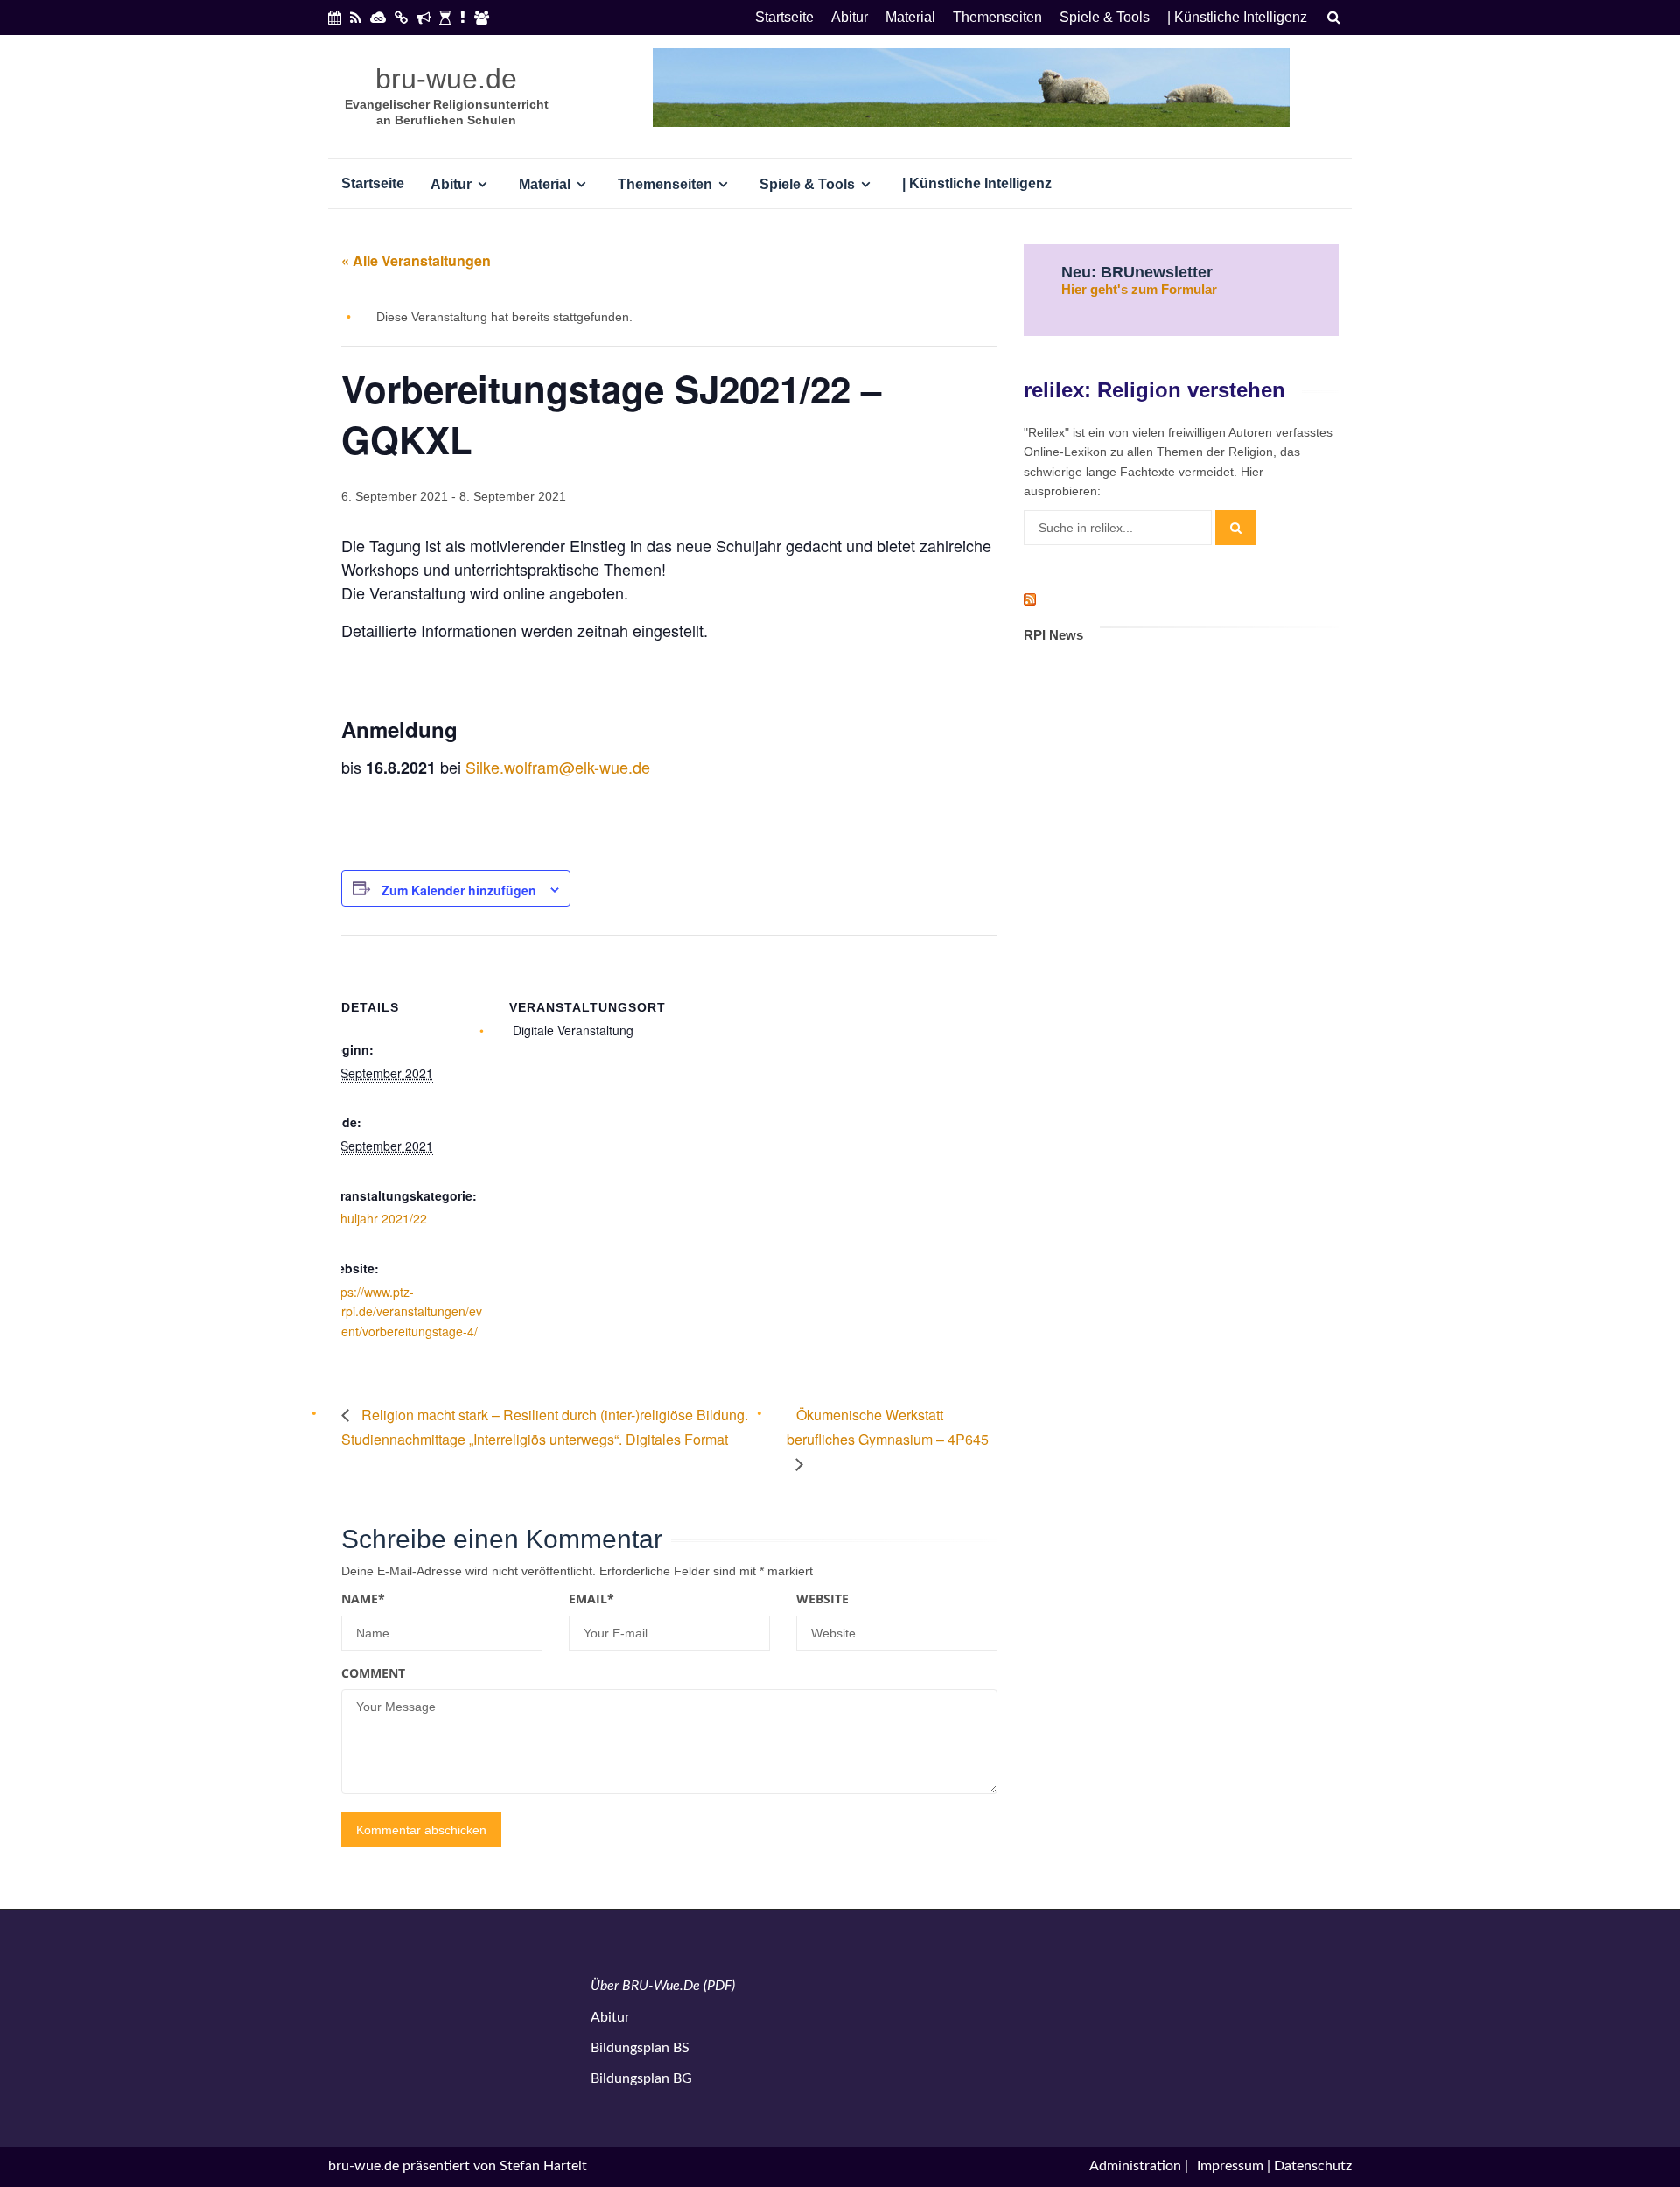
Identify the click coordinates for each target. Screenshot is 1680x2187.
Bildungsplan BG (641, 2078)
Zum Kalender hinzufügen (459, 890)
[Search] (1236, 528)
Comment (373, 1673)
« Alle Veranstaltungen (416, 260)
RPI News (1053, 635)
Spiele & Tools (1105, 17)
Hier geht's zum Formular (1139, 289)
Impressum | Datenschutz (1274, 2166)
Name (363, 1598)
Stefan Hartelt (543, 2166)
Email (591, 1598)
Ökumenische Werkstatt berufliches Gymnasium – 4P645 (888, 1427)
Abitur (850, 17)
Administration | (1139, 2166)
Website (822, 1598)
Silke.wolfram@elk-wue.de (558, 767)
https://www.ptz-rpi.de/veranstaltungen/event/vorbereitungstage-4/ (404, 1311)
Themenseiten (997, 17)
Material (910, 17)
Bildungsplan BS (640, 2048)
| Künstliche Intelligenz (1237, 17)
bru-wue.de (446, 79)
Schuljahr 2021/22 (377, 1218)
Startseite (784, 17)
